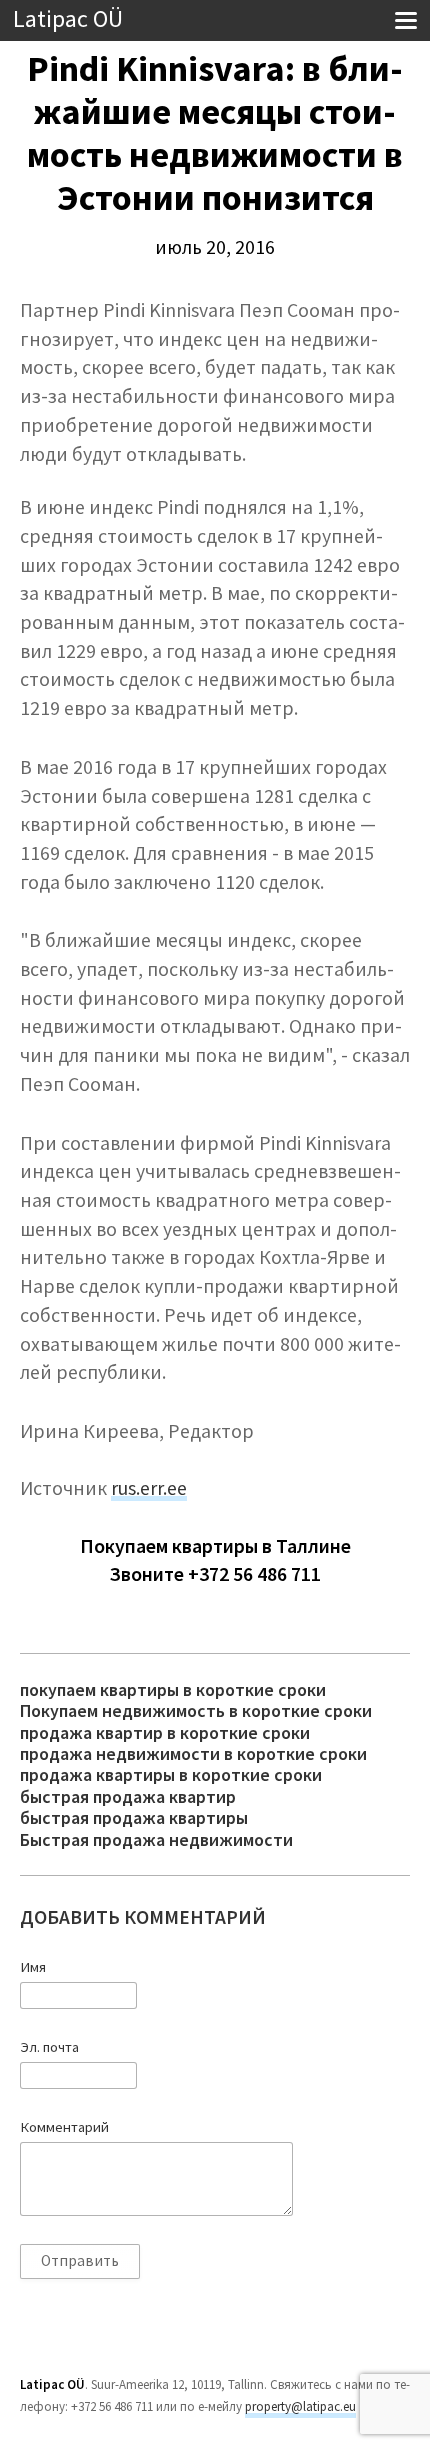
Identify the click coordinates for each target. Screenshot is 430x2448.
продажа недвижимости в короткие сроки (193, 1753)
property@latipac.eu (300, 2406)
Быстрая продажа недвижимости (156, 1839)
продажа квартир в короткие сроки (165, 1732)
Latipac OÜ (68, 19)
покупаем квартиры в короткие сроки (173, 1689)
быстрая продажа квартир (128, 1796)
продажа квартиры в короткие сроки (171, 1774)
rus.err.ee (149, 1488)
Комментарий (64, 2127)
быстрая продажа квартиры (134, 1817)
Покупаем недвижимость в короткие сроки (196, 1710)
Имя (33, 1967)
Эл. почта (49, 2047)
